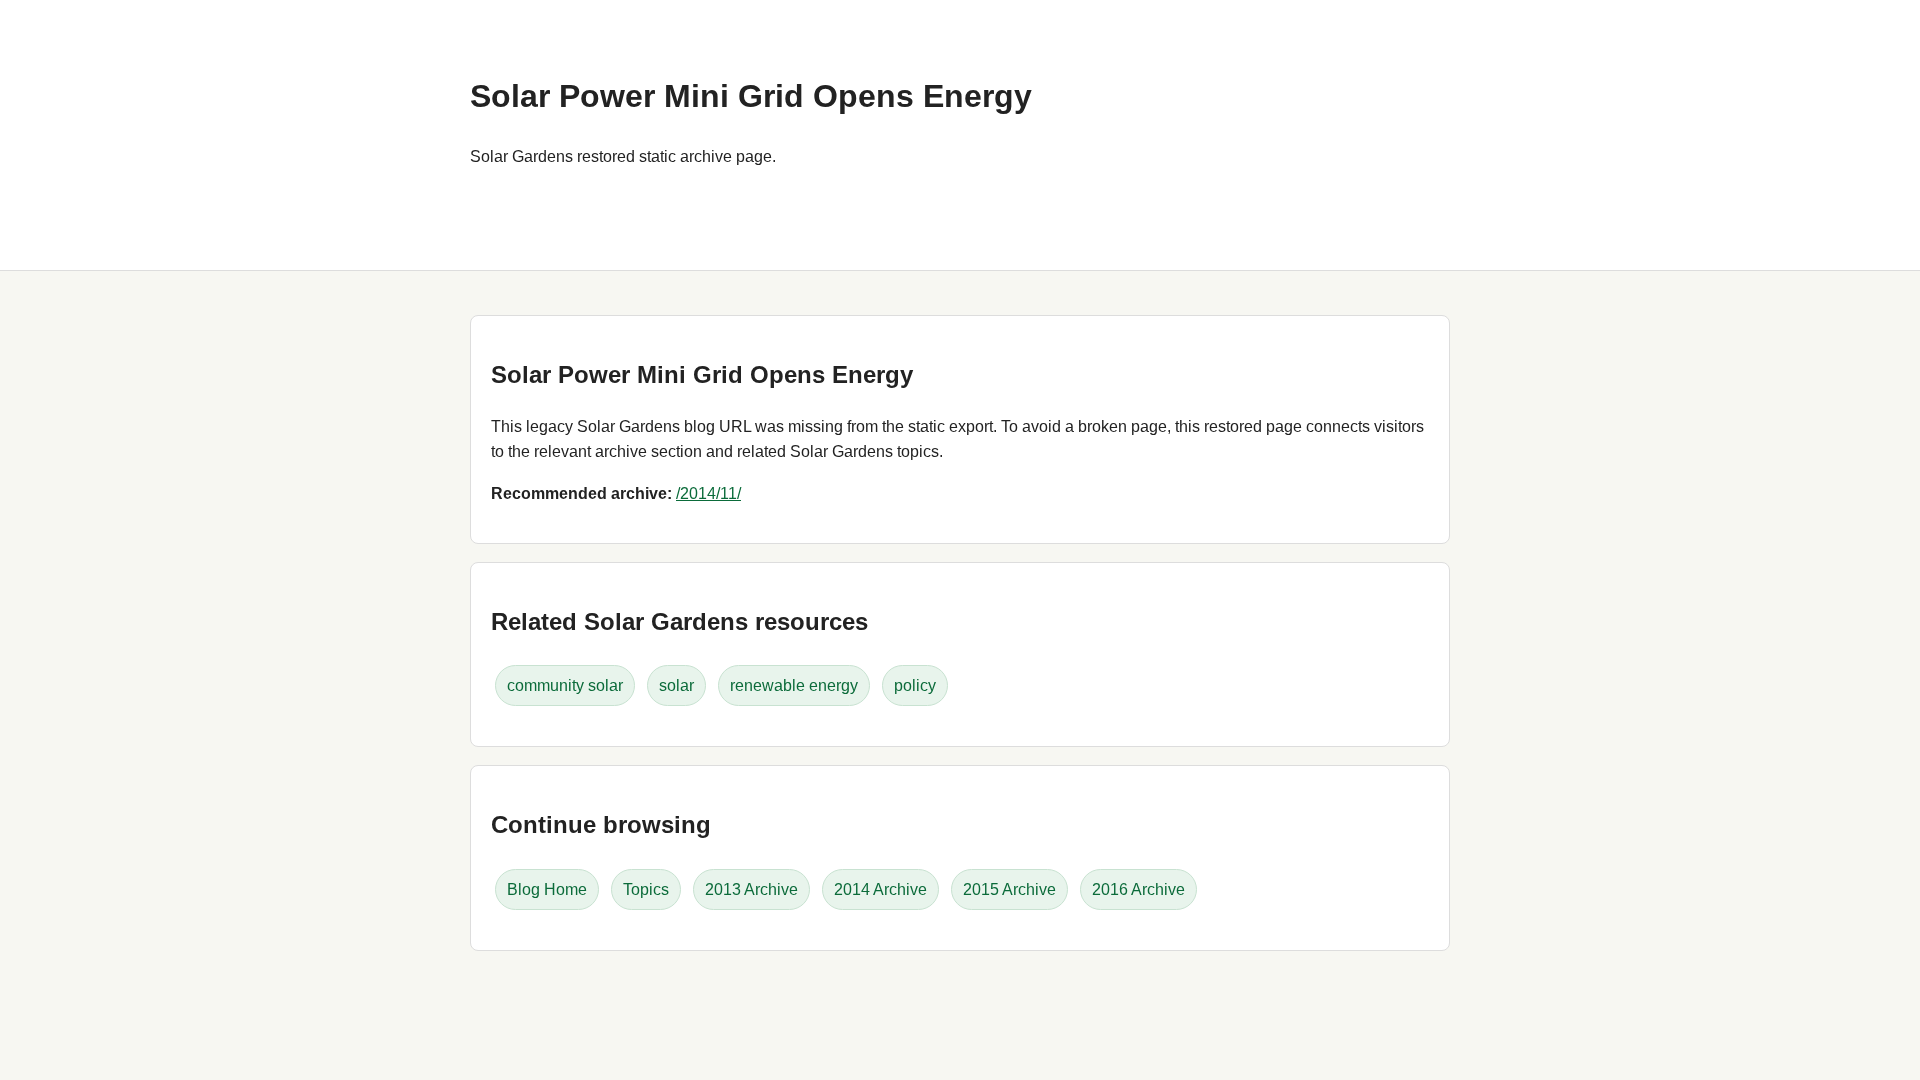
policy (915, 685)
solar (676, 685)
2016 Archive (1138, 889)
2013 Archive (751, 889)
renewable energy (794, 685)
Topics (646, 889)
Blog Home (547, 889)
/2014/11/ (708, 493)
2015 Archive (1009, 889)
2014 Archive (880, 889)
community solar (565, 685)
